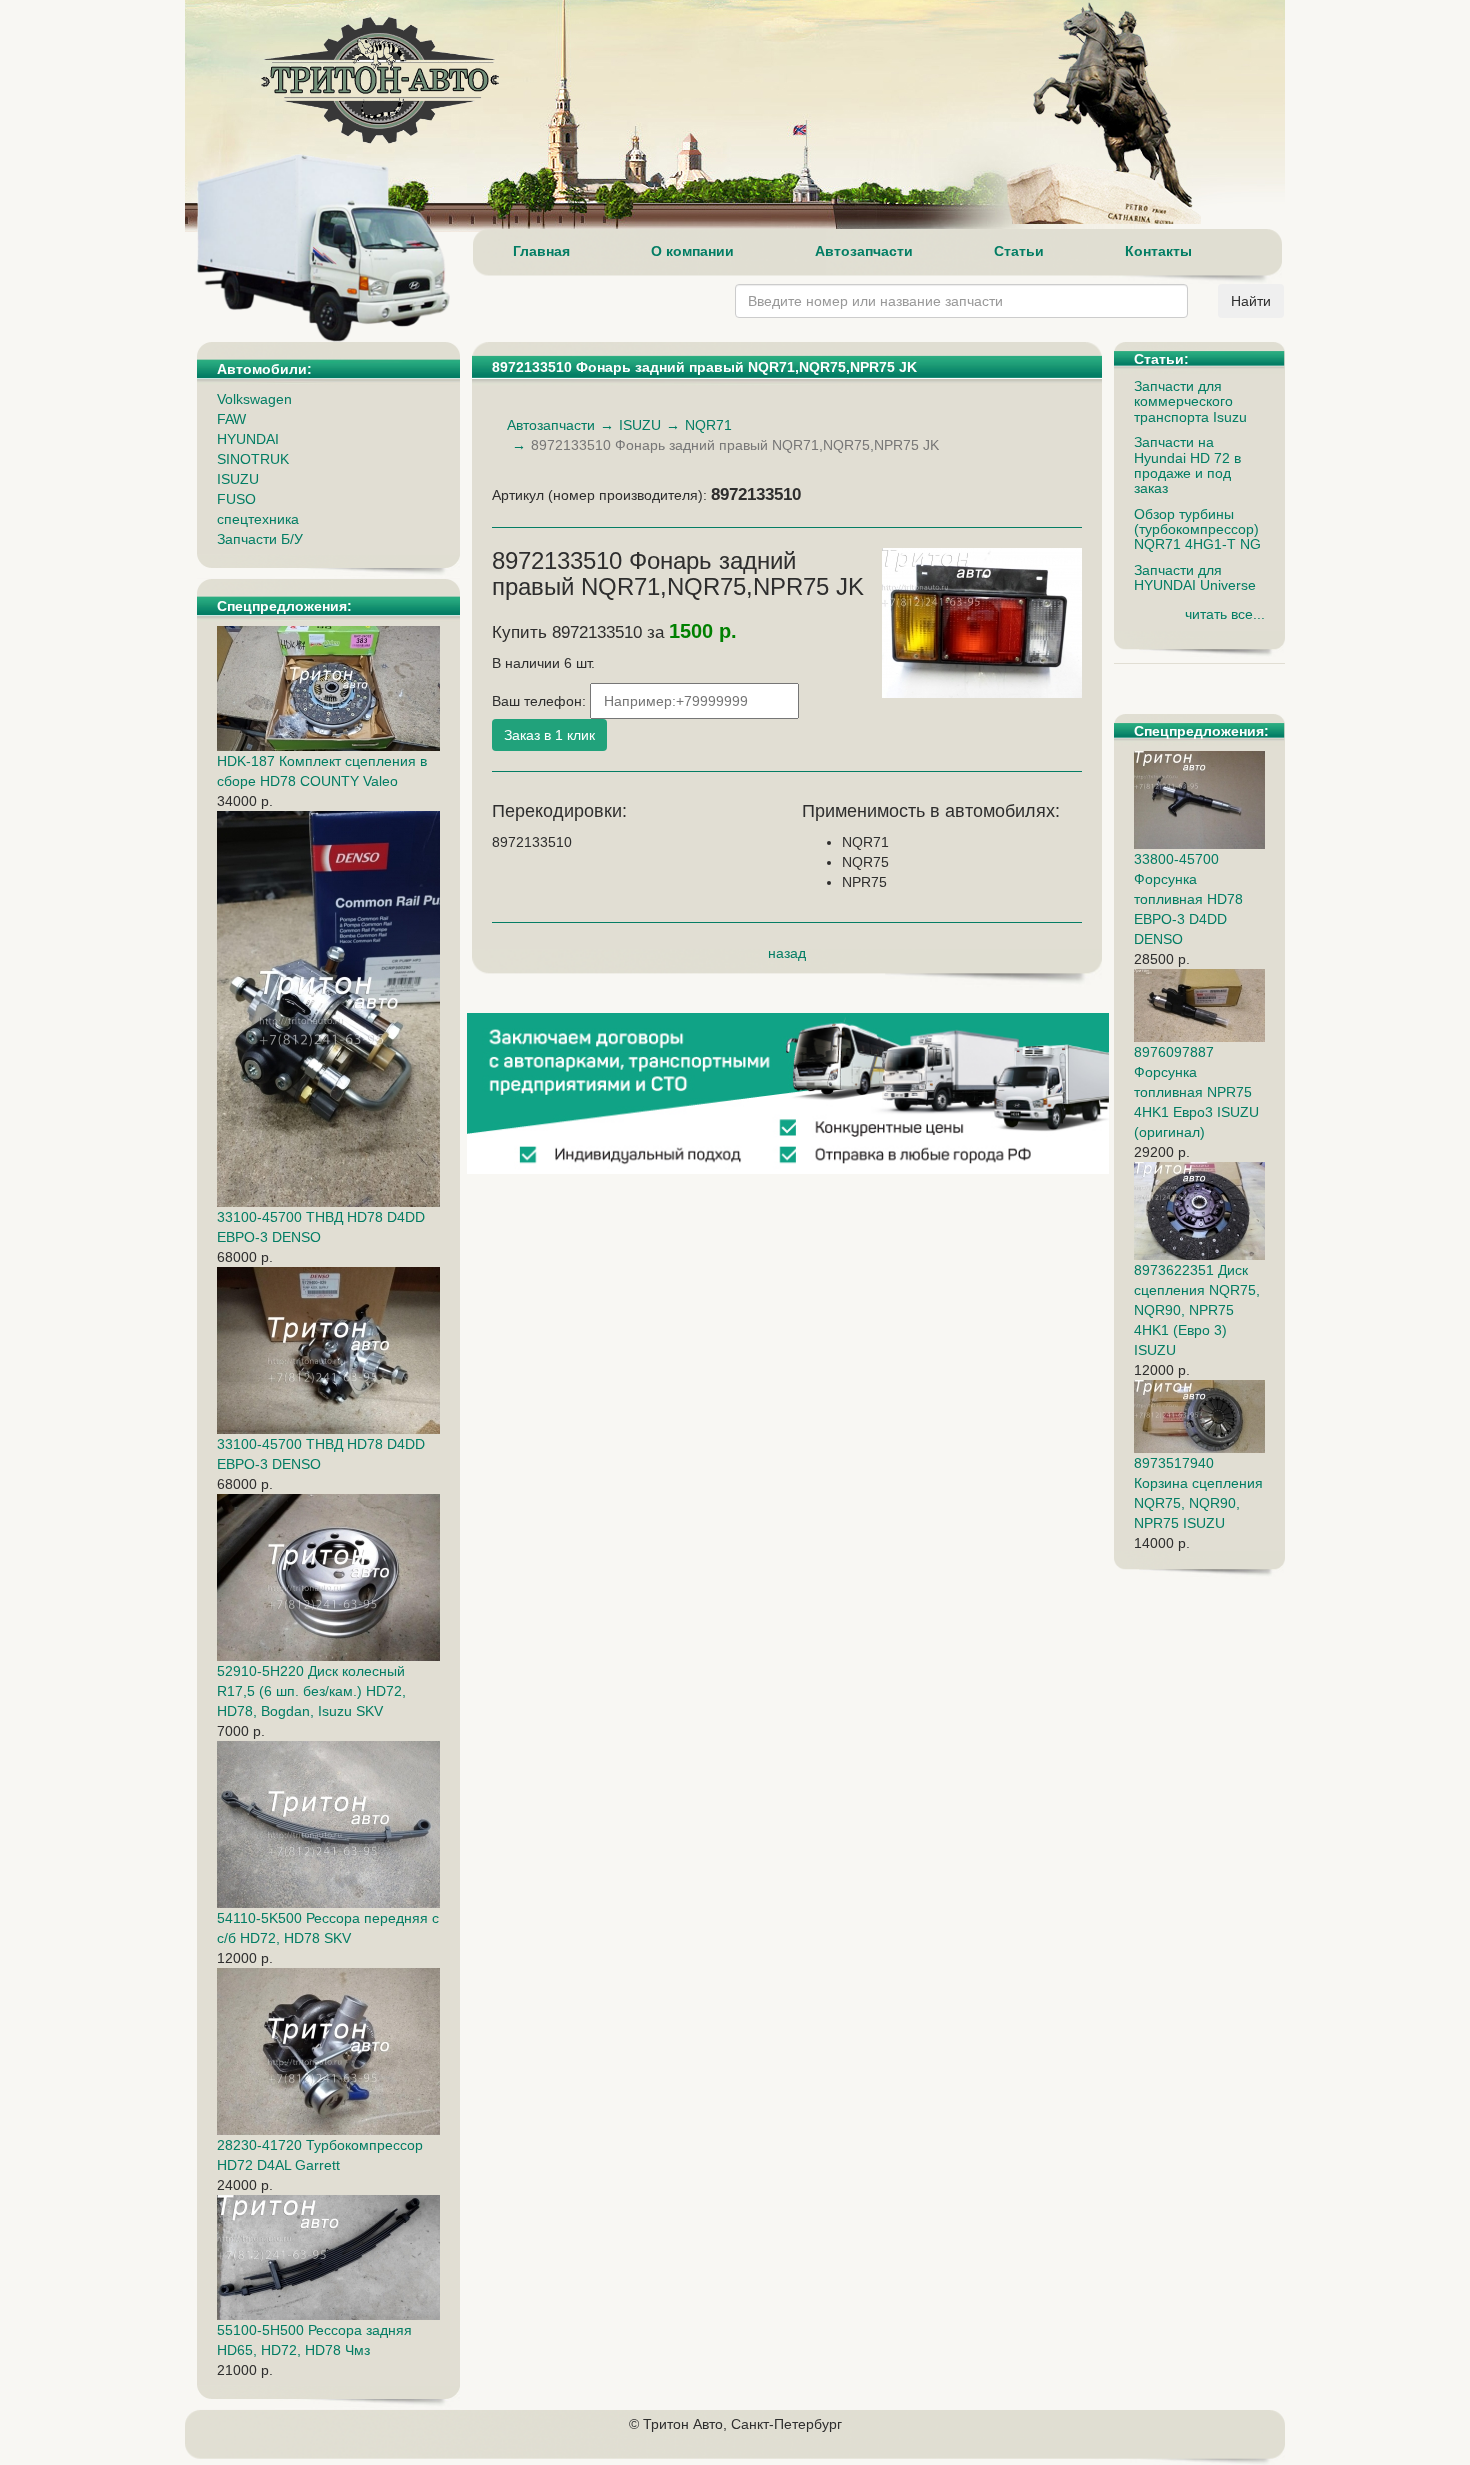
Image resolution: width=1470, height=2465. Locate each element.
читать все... (1225, 614)
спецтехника (258, 519)
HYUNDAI (248, 439)
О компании (692, 251)
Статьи (1019, 251)
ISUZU (238, 479)
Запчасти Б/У (260, 539)
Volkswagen (254, 399)
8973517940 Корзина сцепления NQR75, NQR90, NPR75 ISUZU (1198, 1493)
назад (787, 953)
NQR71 (708, 425)
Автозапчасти (864, 251)
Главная (541, 251)
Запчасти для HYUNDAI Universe (1195, 577)
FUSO (236, 499)
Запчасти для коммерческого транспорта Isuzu (1190, 401)
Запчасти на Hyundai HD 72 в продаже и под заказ (1187, 465)
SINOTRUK (253, 459)
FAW (231, 419)
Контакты (1158, 251)
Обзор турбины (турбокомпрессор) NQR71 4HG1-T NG (1197, 529)
